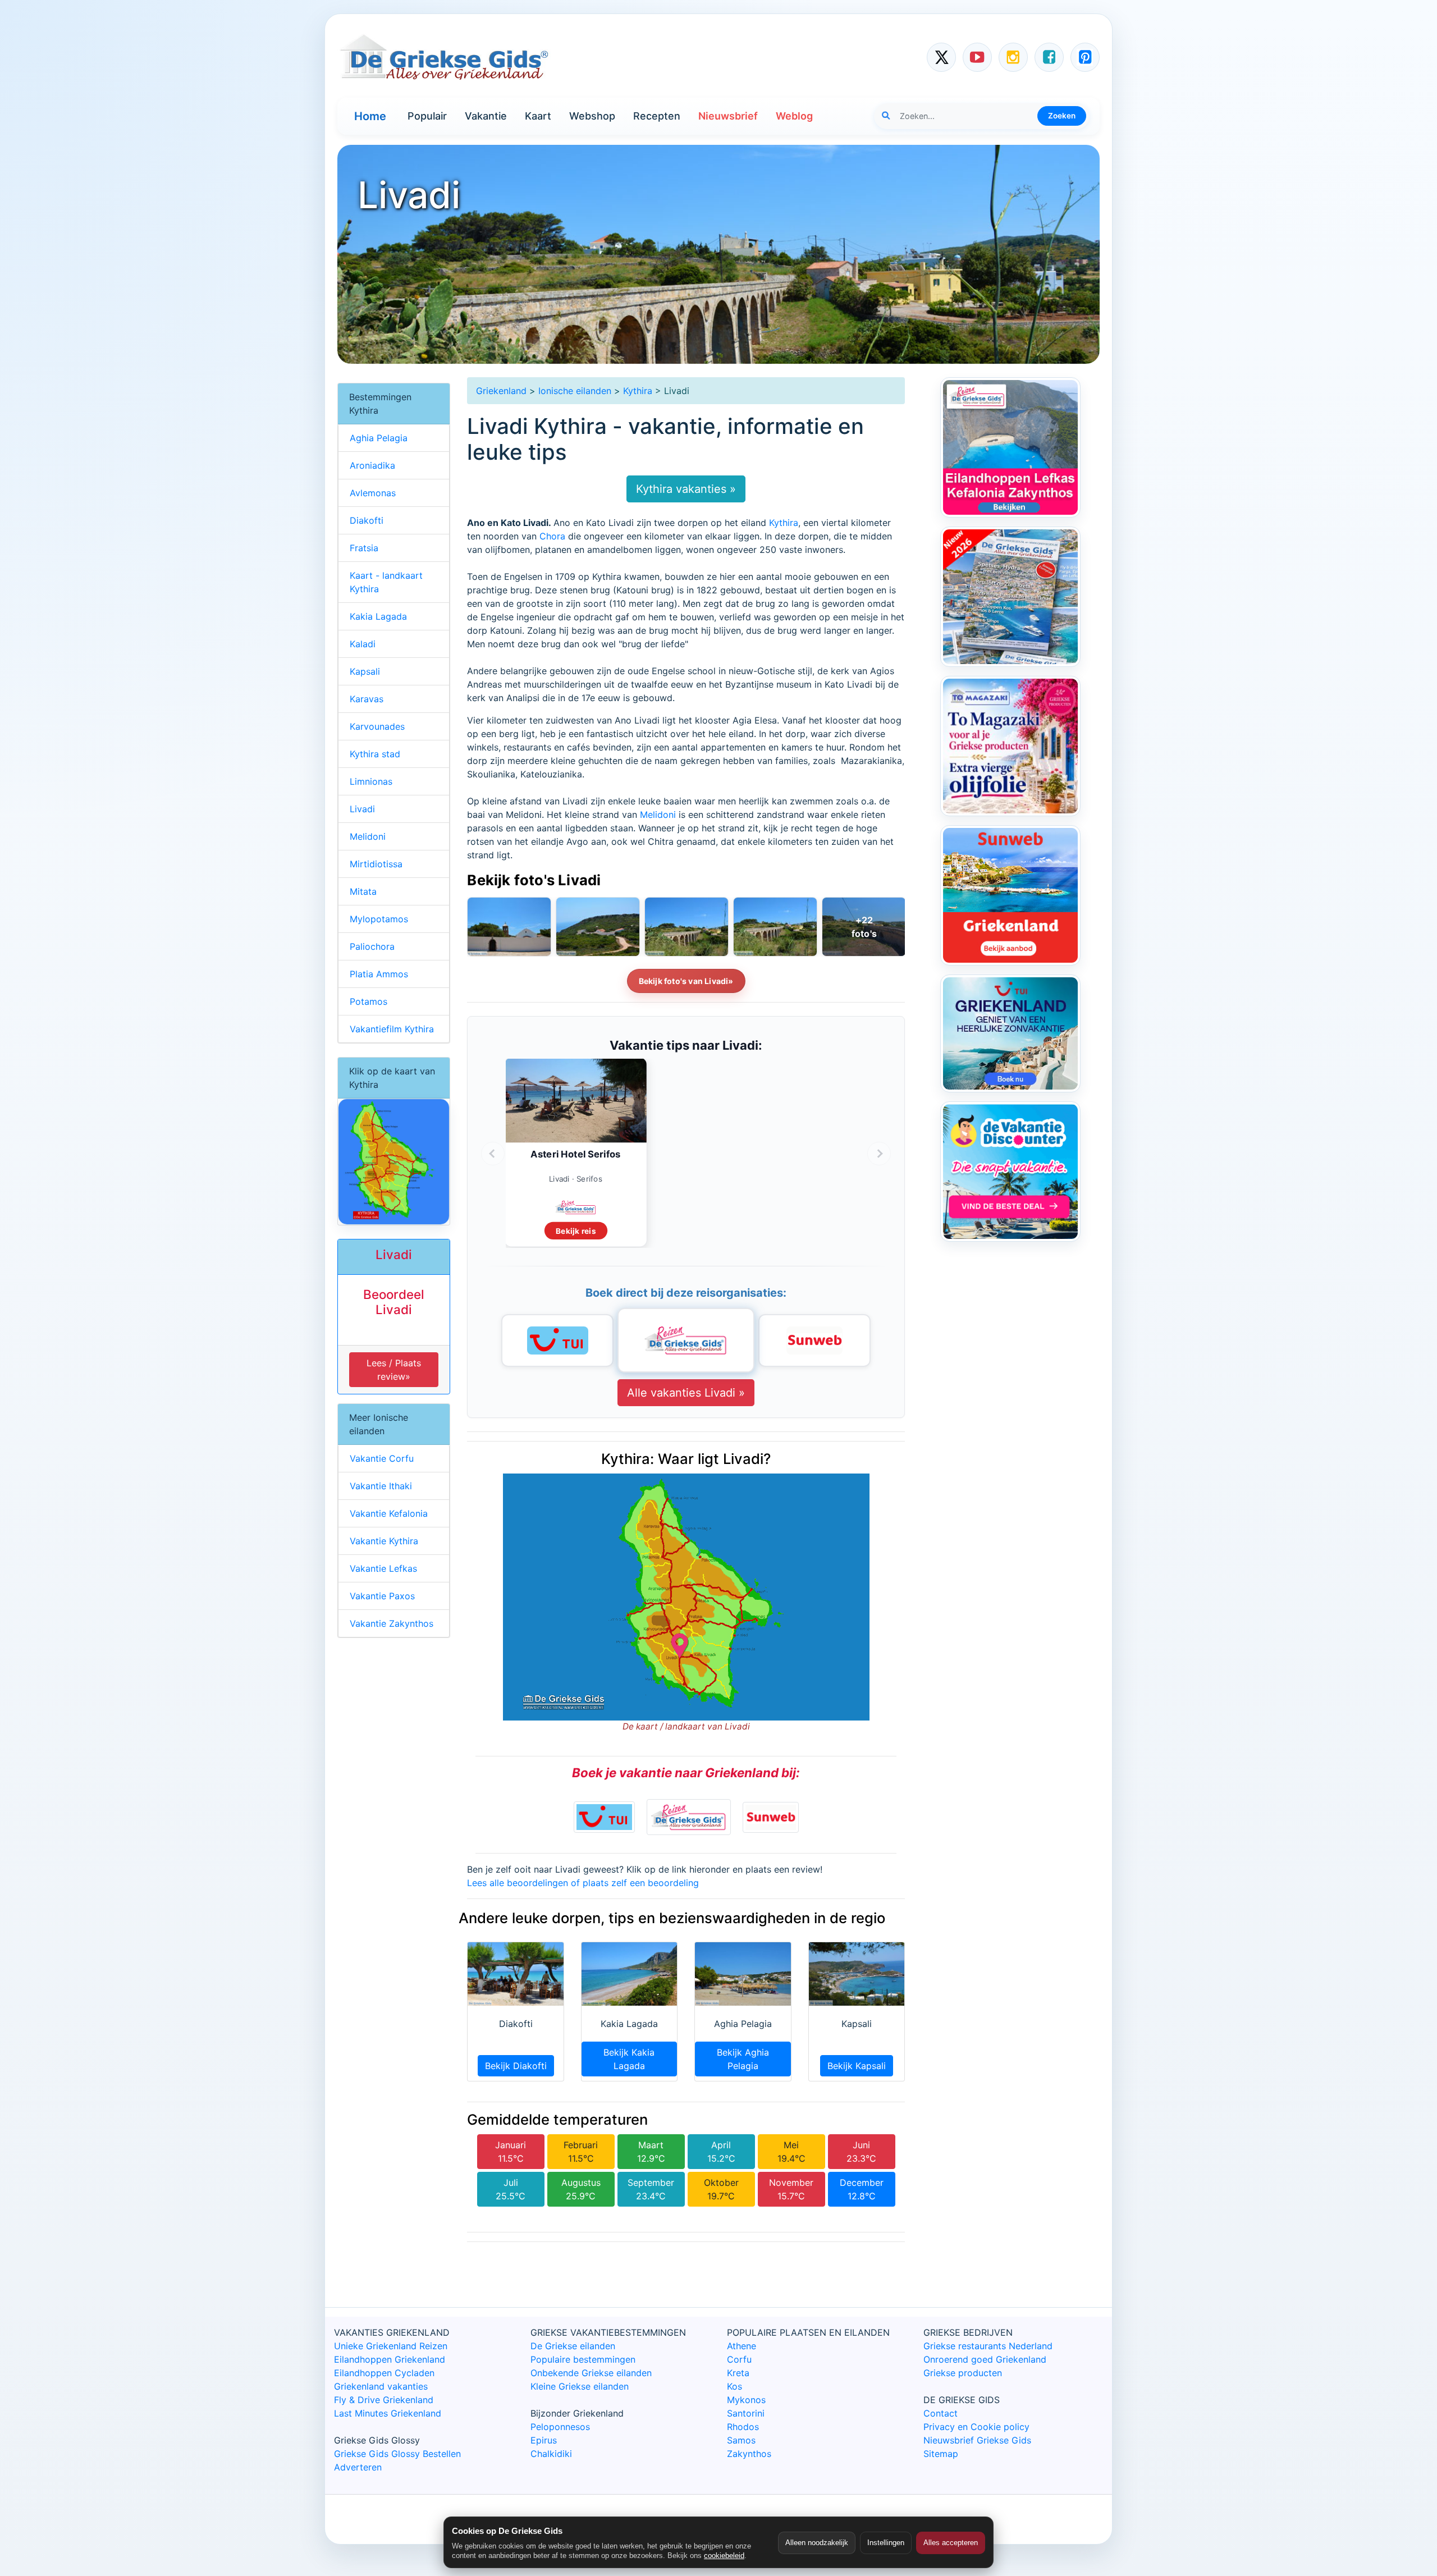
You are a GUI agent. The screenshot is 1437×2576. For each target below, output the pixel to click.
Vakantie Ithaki (381, 1486)
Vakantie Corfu (382, 1458)
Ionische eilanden (575, 391)
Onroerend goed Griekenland (985, 2359)
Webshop (592, 116)
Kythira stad (375, 754)
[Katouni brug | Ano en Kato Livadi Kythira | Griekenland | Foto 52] (775, 927)
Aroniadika (372, 465)
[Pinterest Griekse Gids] (1085, 57)
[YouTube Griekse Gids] (977, 57)
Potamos (369, 1001)
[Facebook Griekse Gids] (1049, 57)
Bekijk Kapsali (857, 2066)
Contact (941, 2413)
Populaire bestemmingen (583, 2359)
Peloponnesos (560, 2427)
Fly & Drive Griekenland (384, 2400)
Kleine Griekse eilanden (580, 2386)
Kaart (538, 116)
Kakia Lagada (378, 616)
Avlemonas (373, 493)
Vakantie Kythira (384, 1541)
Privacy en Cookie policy (976, 2427)
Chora (552, 536)
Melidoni (658, 815)
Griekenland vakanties (381, 2386)
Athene (742, 2346)
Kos (734, 2386)
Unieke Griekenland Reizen (391, 2346)
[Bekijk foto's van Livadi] (864, 927)
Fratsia (364, 548)
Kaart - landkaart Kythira (386, 582)
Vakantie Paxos (382, 1596)
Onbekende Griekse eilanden (591, 2373)
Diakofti (367, 520)
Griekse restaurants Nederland (988, 2346)
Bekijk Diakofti (516, 2066)
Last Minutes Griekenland (388, 2413)
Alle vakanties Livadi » (686, 1393)
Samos (741, 2440)
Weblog (794, 116)
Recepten (657, 116)
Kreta (738, 2373)
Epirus (544, 2440)
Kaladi (363, 644)
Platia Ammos (379, 974)
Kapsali (365, 671)
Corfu (739, 2359)
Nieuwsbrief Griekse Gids (977, 2440)
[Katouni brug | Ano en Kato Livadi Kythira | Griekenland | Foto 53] (687, 927)
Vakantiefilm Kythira (392, 1029)
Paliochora (372, 946)
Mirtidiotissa (376, 864)
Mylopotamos (379, 919)
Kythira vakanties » (686, 489)
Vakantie (486, 116)
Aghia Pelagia (379, 438)
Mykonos (746, 2400)
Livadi (362, 809)
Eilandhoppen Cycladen (384, 2373)
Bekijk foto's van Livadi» (686, 981)
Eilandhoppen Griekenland (390, 2359)
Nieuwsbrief (728, 116)
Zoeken (1062, 116)
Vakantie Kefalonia (389, 1513)
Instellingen (886, 2543)
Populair (427, 116)
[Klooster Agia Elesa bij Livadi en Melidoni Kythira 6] (509, 927)
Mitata (363, 891)
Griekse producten (963, 2373)
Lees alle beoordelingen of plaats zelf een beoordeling (583, 1883)
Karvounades (377, 726)
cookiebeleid (724, 2556)
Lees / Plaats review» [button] (394, 1370)
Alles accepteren (951, 2543)
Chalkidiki (551, 2454)
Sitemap (941, 2454)
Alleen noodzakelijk (817, 2543)
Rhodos (743, 2427)
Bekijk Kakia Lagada (629, 2059)
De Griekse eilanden (573, 2346)
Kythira (638, 391)
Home (370, 116)
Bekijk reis (576, 1231)
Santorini (746, 2413)
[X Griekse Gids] (941, 57)
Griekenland (501, 391)
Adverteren (358, 2467)
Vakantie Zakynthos (392, 1623)
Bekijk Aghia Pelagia (743, 2059)
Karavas (367, 699)
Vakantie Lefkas (383, 1568)
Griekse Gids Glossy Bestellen (397, 2454)
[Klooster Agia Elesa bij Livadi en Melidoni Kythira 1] (598, 927)
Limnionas (371, 781)
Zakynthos (749, 2454)
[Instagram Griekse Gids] (1013, 57)
